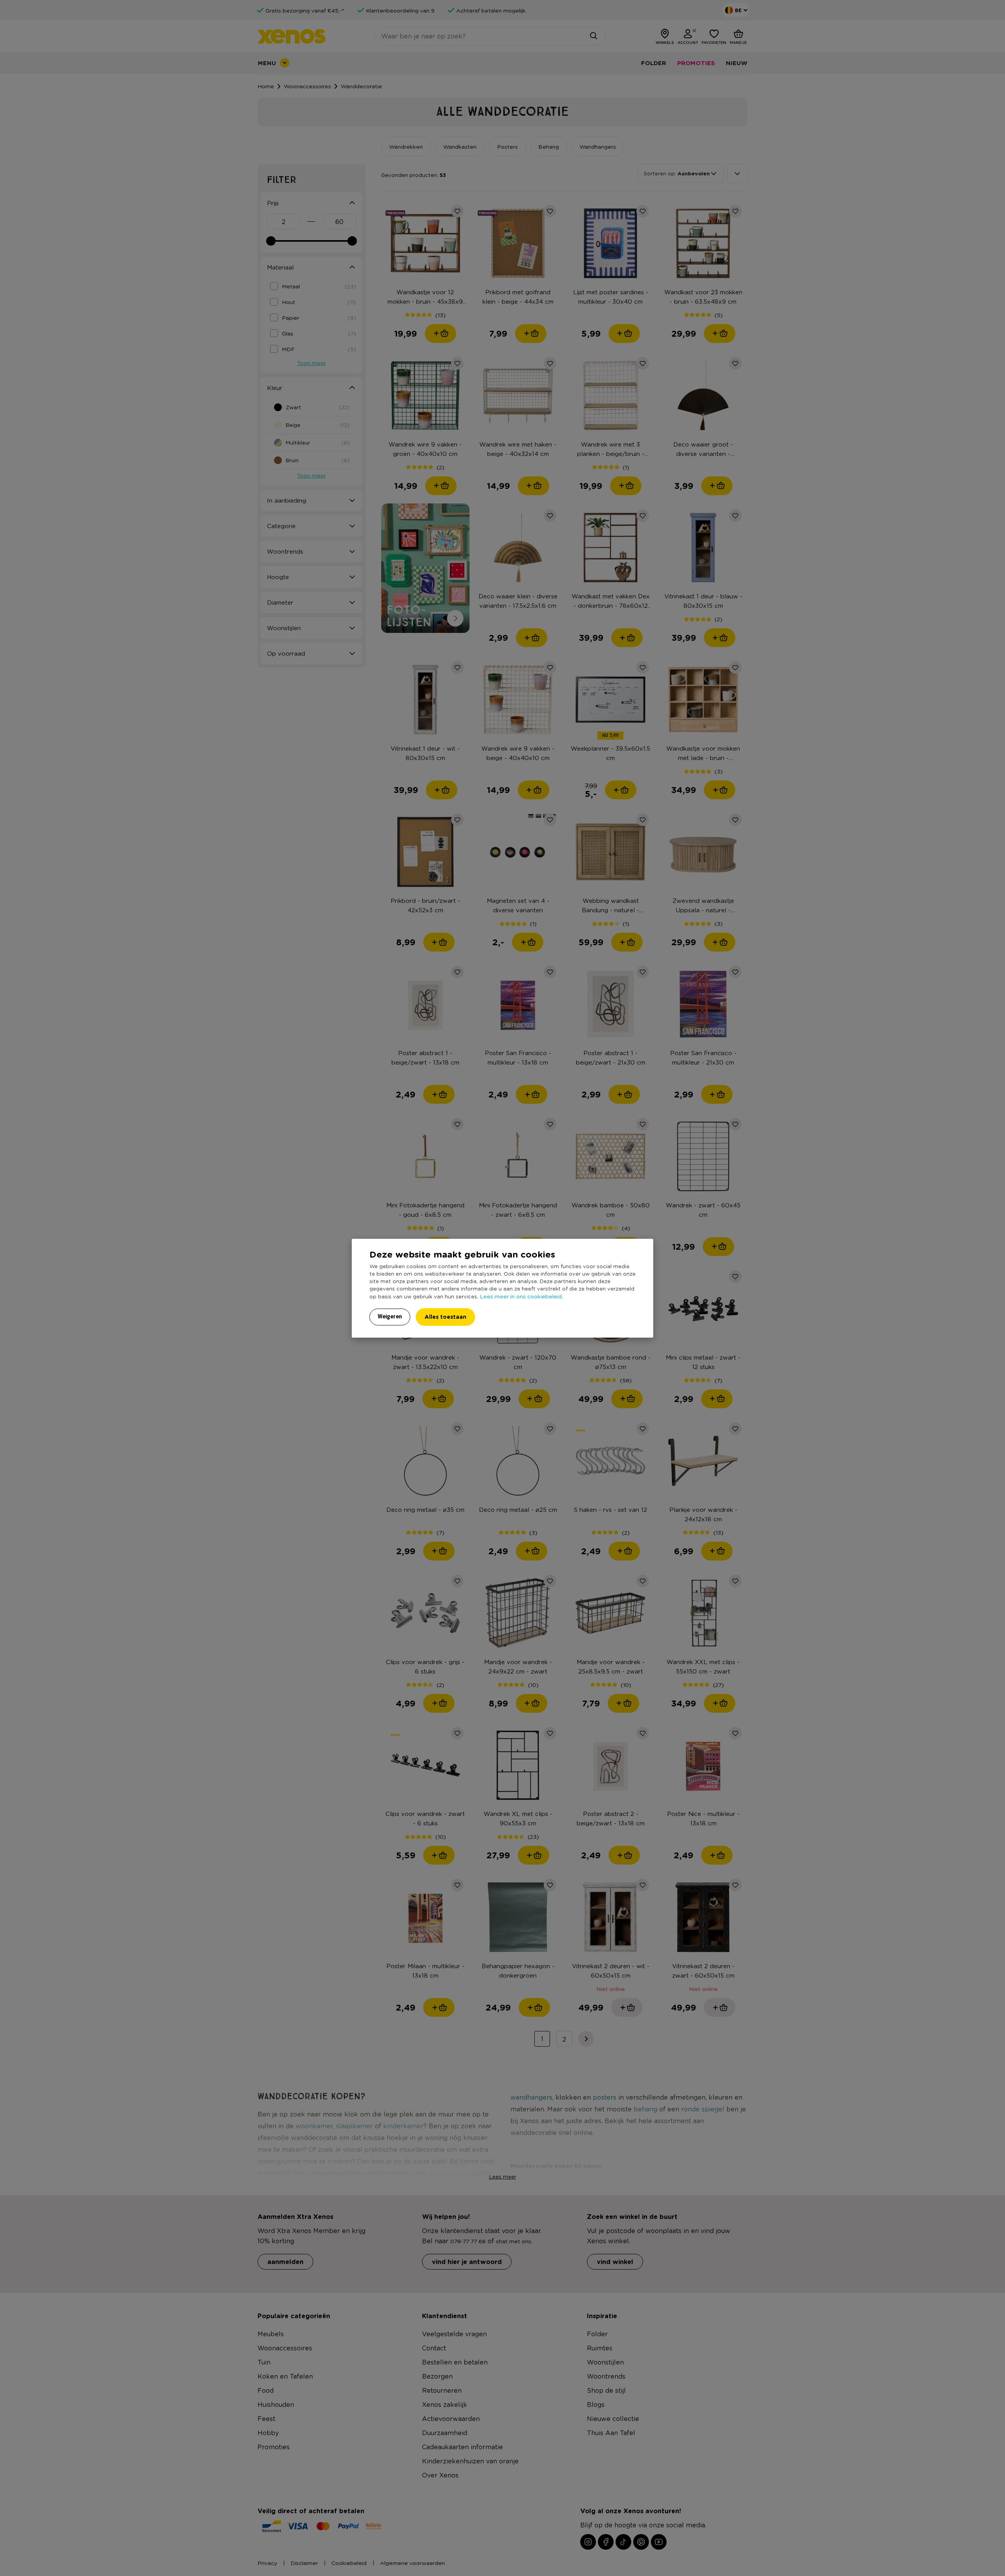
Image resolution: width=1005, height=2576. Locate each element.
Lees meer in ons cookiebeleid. (521, 1296)
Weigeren (390, 1316)
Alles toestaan (445, 1317)
